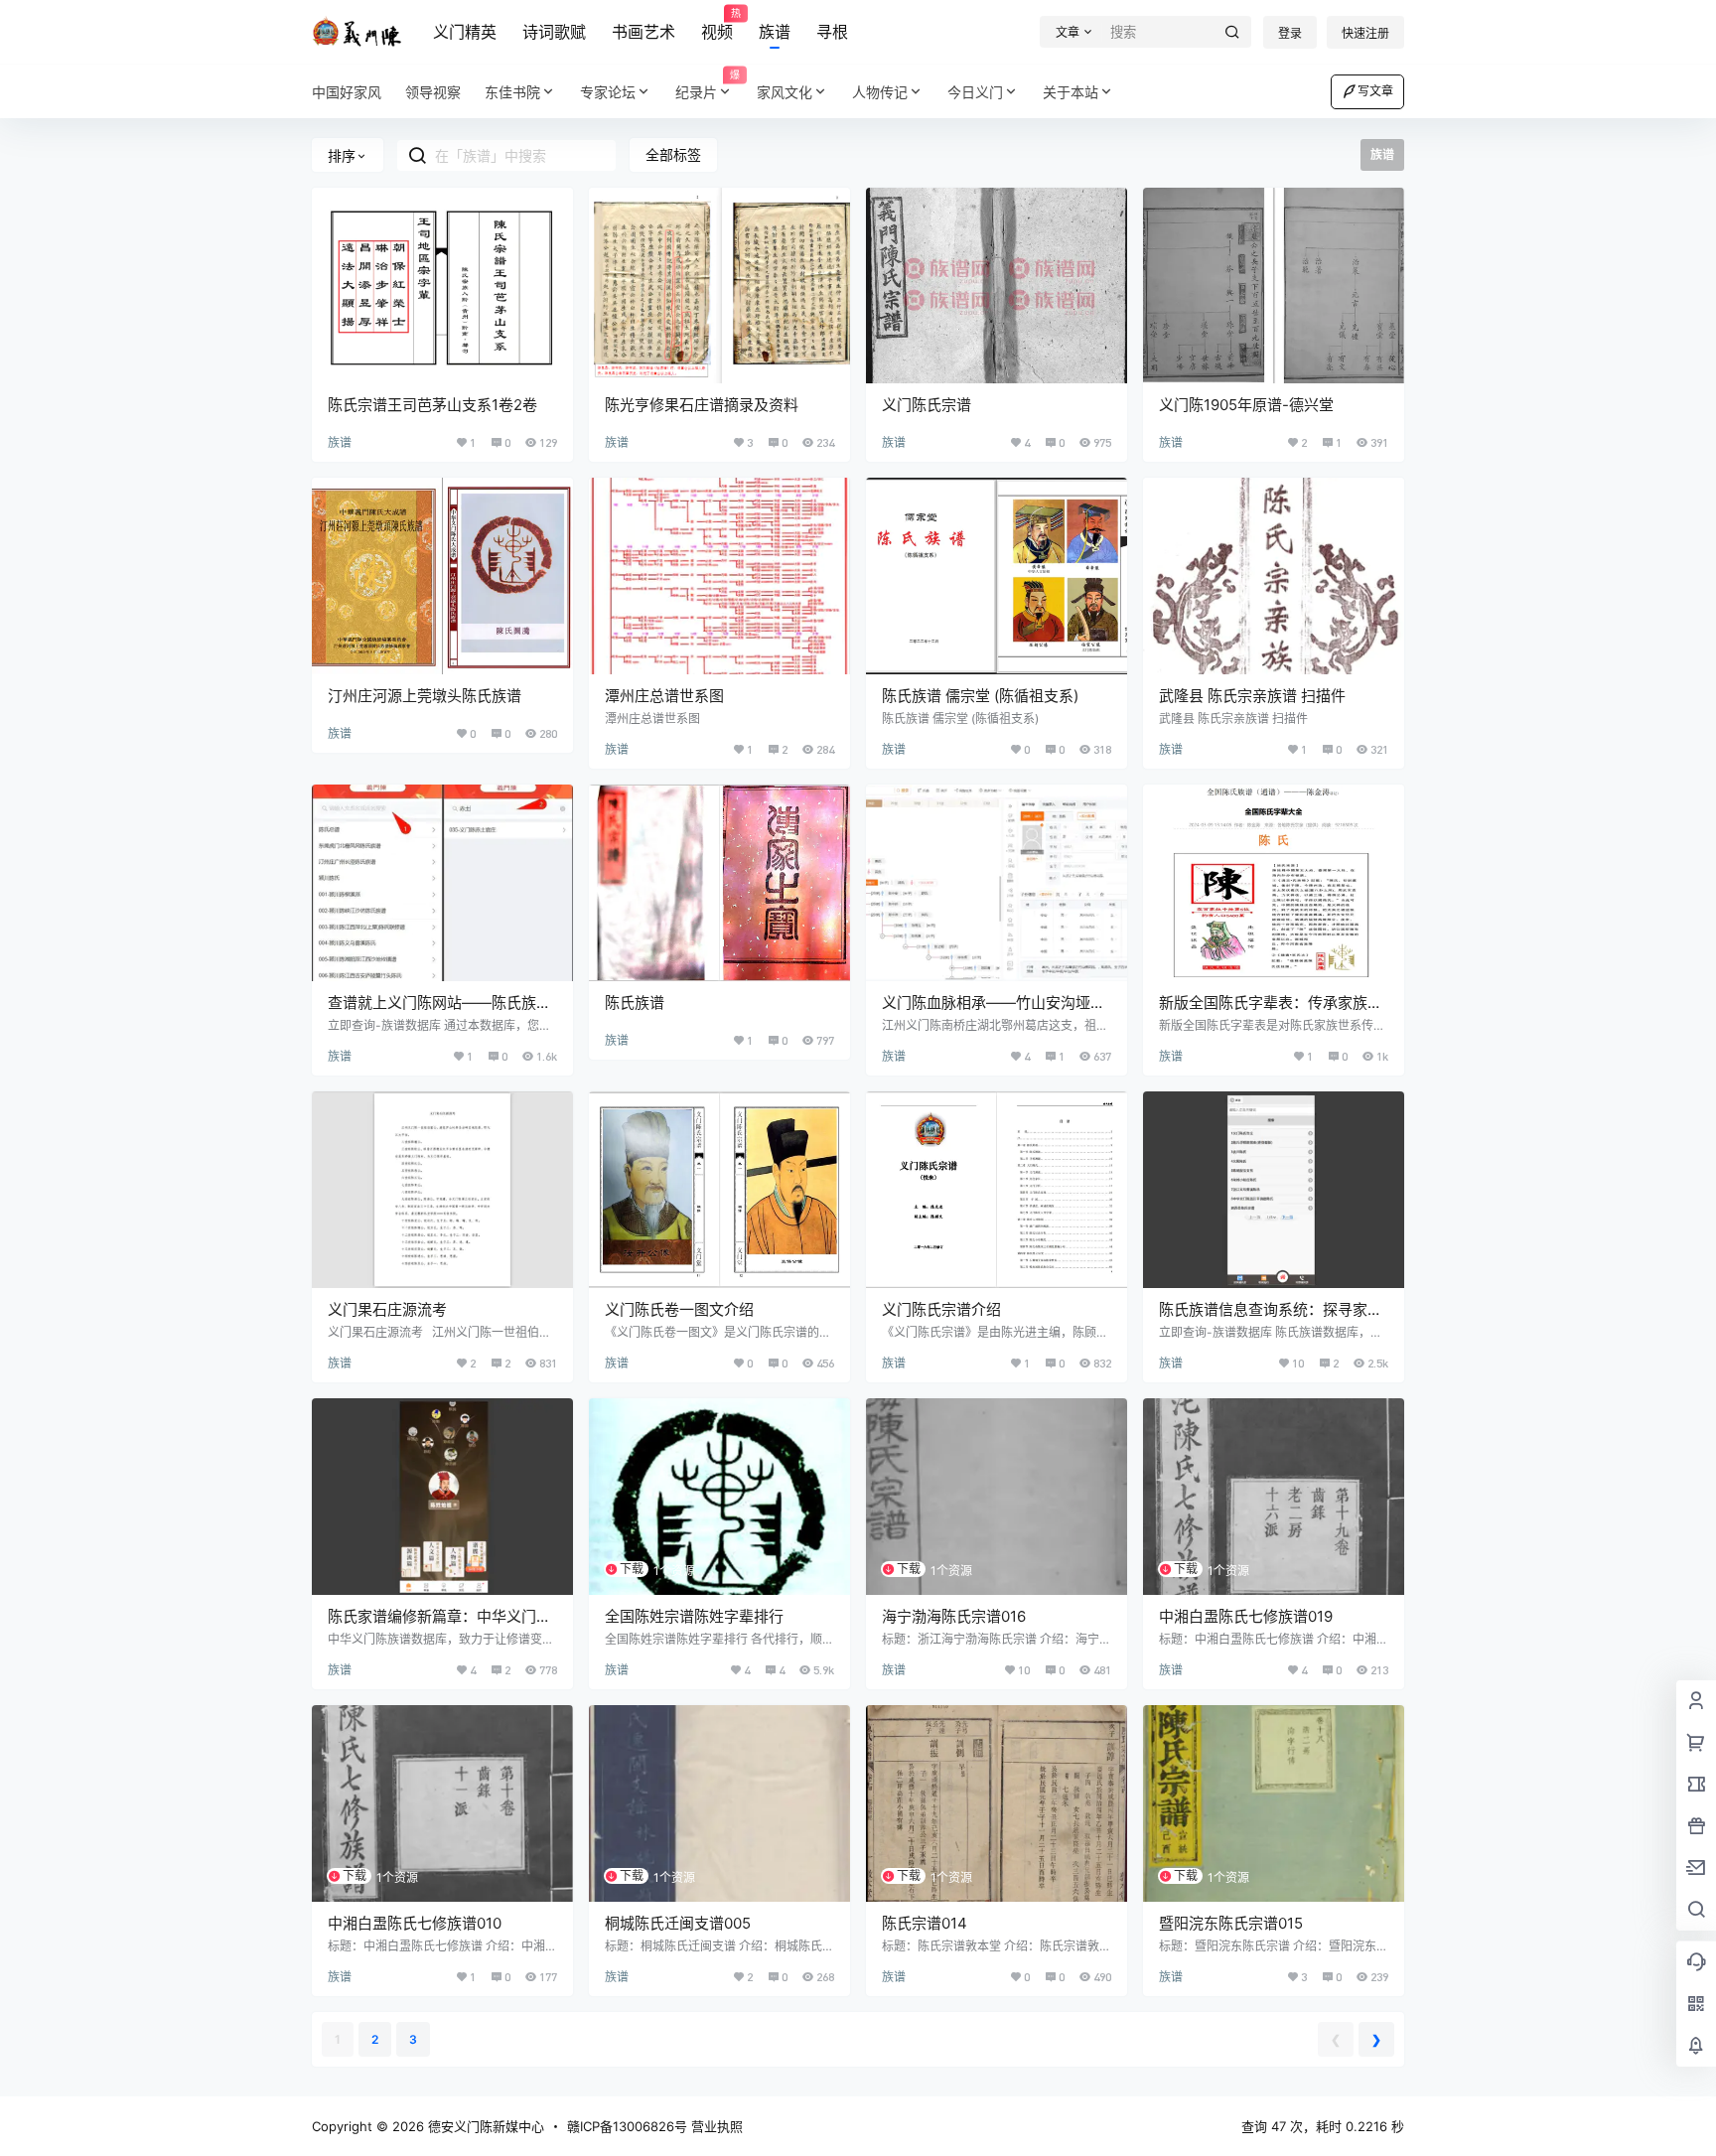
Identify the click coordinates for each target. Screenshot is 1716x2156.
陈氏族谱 (635, 1003)
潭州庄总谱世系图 (664, 696)
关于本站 (1071, 92)
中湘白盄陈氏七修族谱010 (415, 1923)
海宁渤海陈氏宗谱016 (954, 1616)
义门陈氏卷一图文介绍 (679, 1309)
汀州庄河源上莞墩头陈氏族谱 (425, 696)
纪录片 (708, 85)
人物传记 (880, 92)
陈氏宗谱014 (925, 1923)
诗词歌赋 (554, 32)
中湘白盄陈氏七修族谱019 (1246, 1616)
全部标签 (673, 154)
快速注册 (1365, 33)
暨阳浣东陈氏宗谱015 (1231, 1923)
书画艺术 (643, 32)
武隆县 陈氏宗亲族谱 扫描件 (1252, 696)
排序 (342, 155)
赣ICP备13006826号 (627, 2126)
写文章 (1375, 91)
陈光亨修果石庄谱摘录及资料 (702, 405)
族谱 (775, 32)
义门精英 (465, 32)
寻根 (832, 32)
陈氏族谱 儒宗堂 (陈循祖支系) (980, 696)
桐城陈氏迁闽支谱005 (678, 1923)
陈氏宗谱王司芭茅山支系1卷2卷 (432, 405)
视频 (717, 25)
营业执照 (717, 2126)
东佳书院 (512, 92)
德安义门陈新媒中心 (484, 2126)
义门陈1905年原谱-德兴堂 (1246, 405)
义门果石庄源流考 (387, 1309)
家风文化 (785, 92)
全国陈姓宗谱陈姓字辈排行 (694, 1616)
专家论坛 (608, 92)
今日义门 (975, 92)
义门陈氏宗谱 (927, 405)
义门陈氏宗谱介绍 (941, 1309)
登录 (1290, 33)
